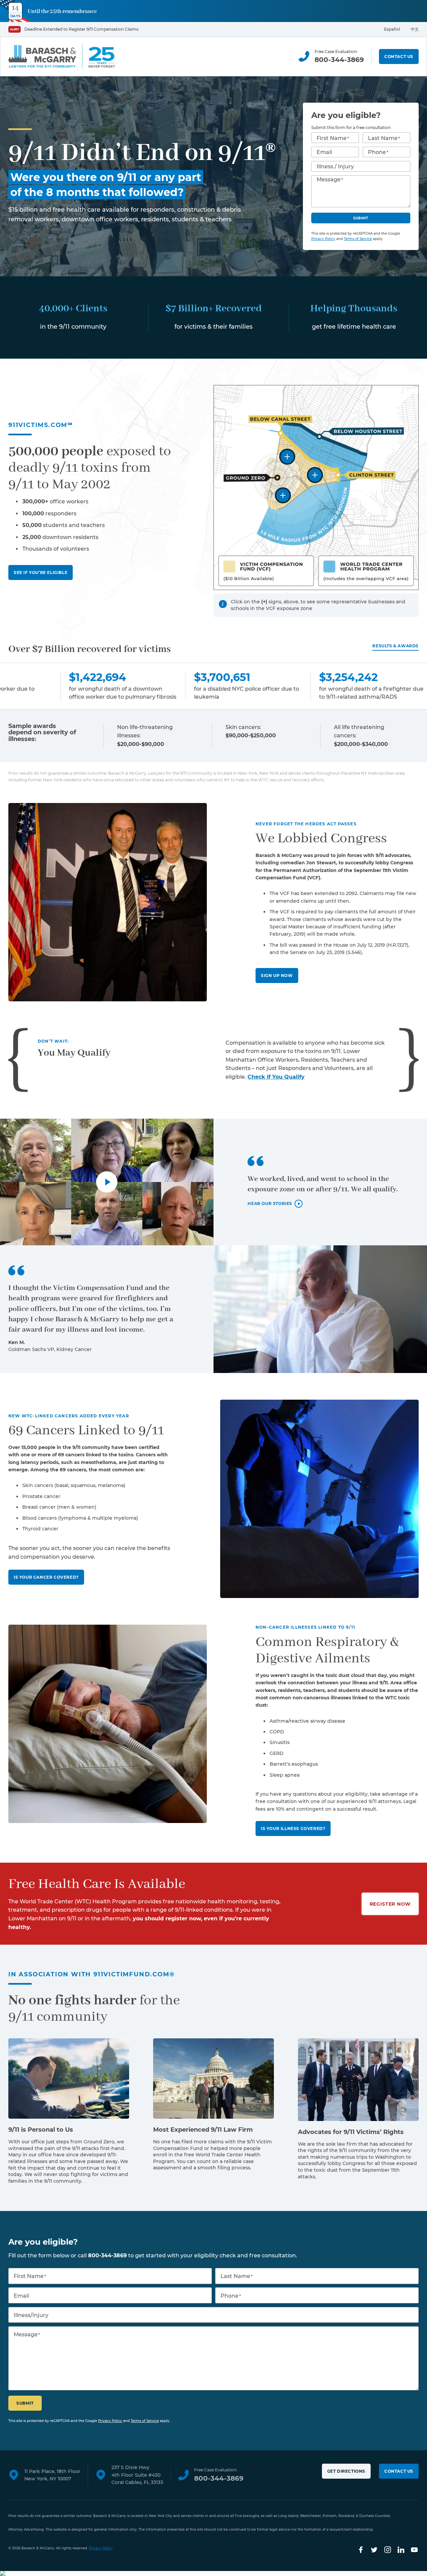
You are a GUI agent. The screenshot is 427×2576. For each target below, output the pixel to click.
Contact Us (399, 56)
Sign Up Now (277, 975)
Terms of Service (358, 239)
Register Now (390, 1904)
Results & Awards (395, 646)
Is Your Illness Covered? (293, 1828)
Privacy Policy (323, 239)
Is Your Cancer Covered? (46, 1577)
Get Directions (346, 2471)
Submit (361, 218)
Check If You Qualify (276, 1077)
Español (392, 29)
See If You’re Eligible (41, 572)
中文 (415, 29)
